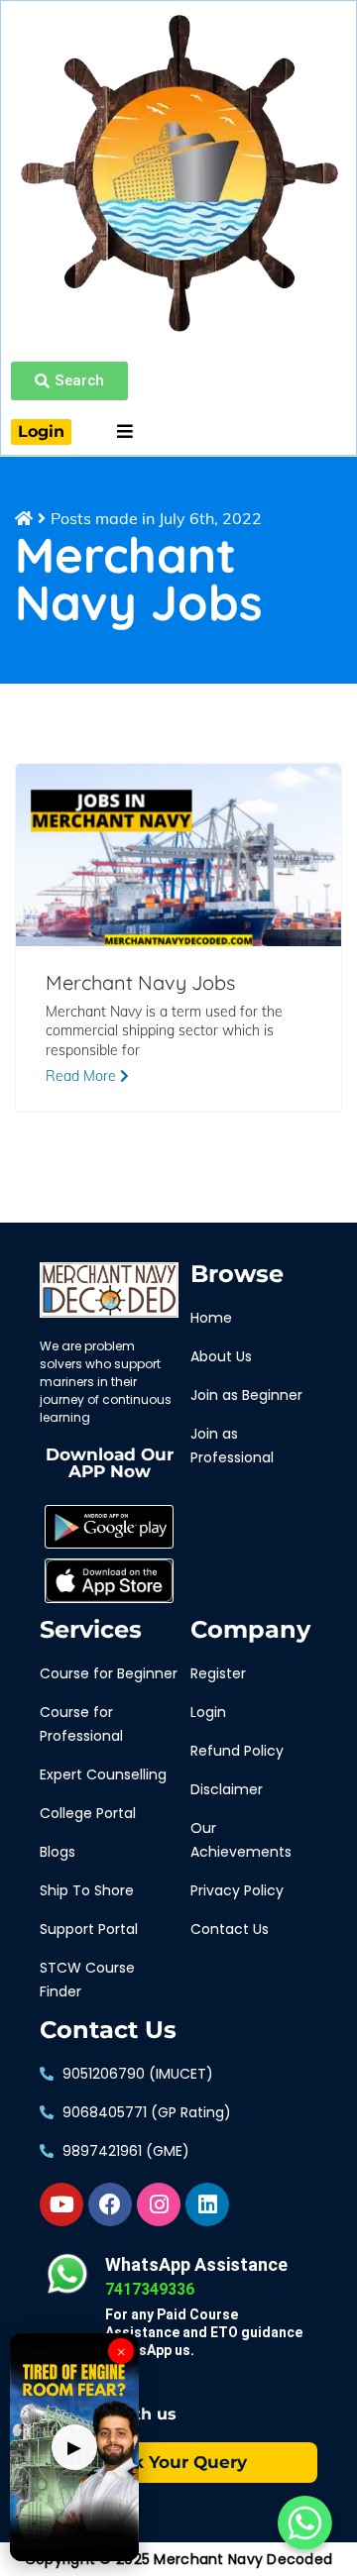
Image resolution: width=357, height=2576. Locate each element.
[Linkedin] (207, 2204)
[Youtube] (61, 2204)
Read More (83, 1076)
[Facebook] (110, 2204)
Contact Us (108, 2030)
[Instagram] (159, 2204)
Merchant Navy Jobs (140, 983)
